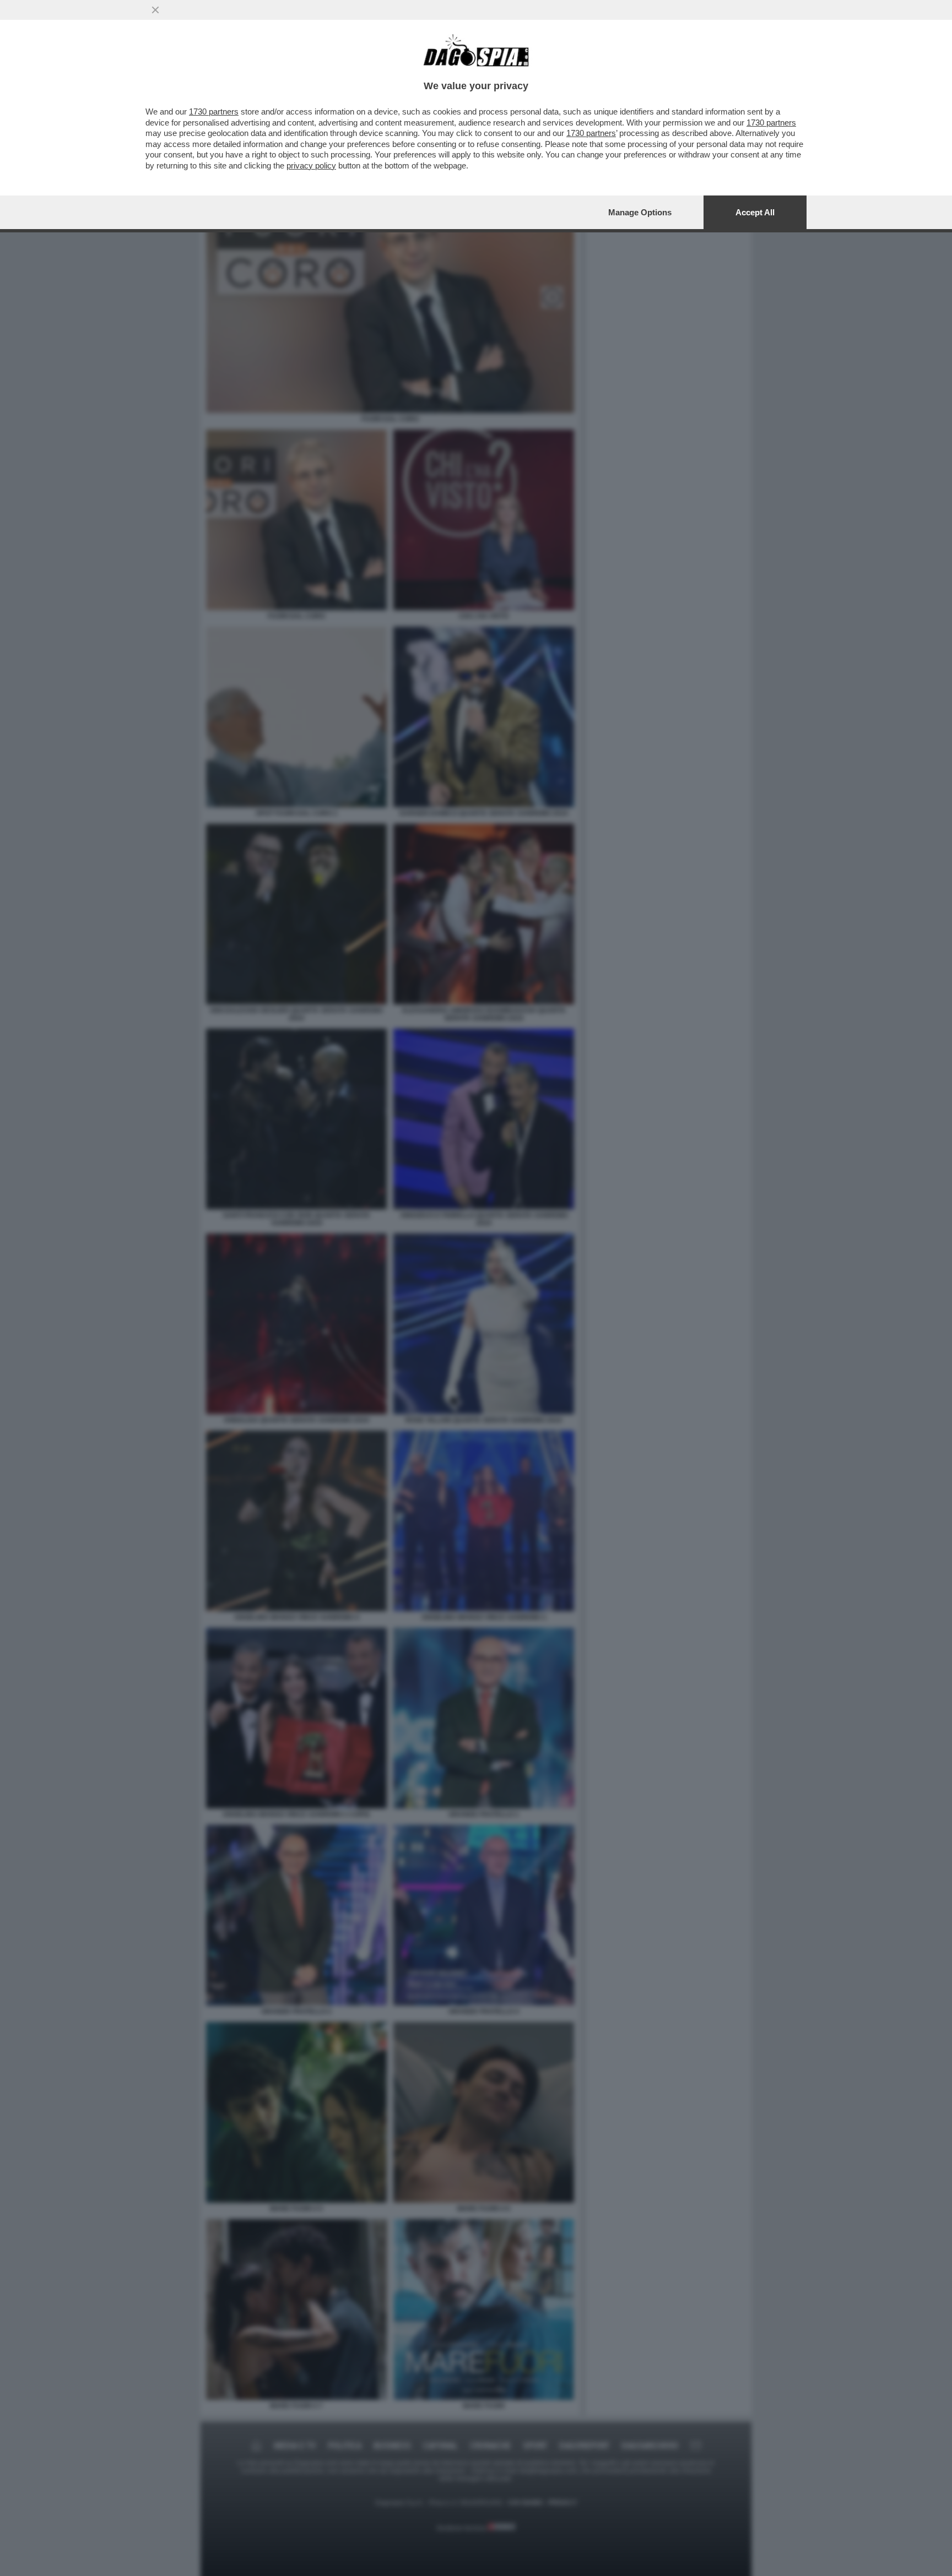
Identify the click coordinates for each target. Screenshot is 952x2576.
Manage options (640, 212)
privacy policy (311, 165)
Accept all (755, 212)
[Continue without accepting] (155, 10)
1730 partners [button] (214, 112)
